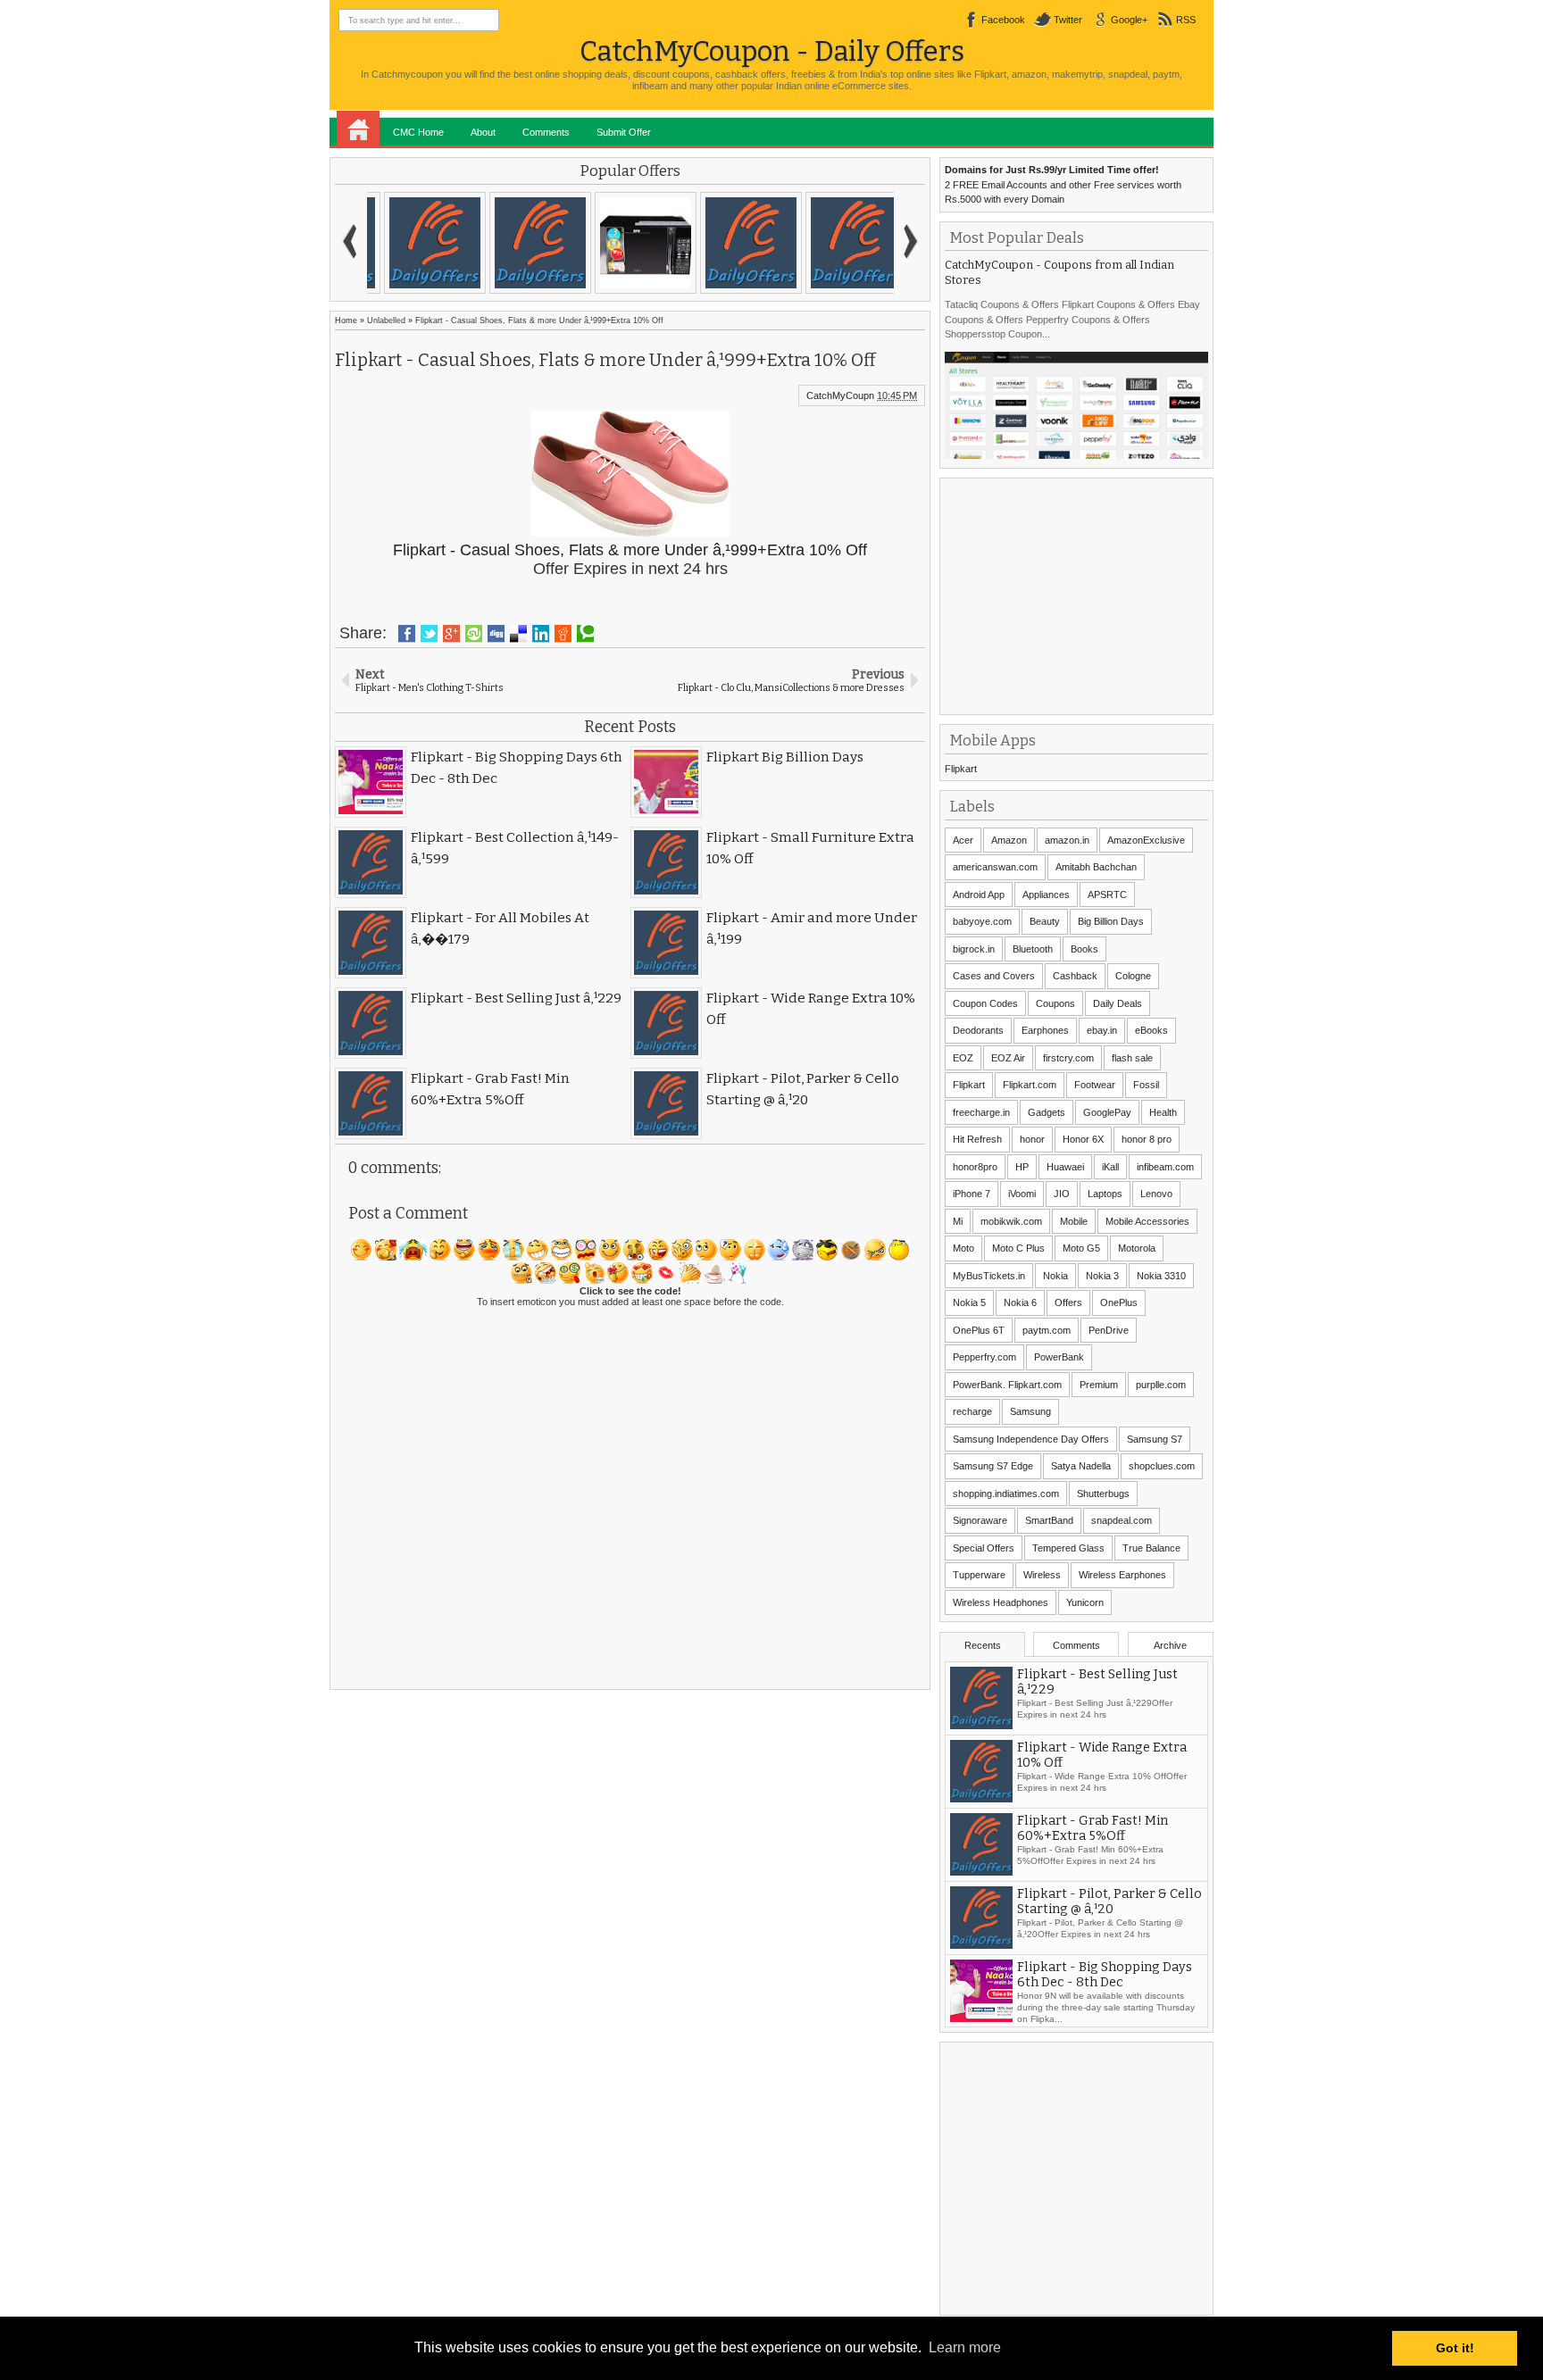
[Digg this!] (496, 634)
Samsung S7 (1155, 1439)
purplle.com (1161, 1385)
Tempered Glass (1068, 1548)
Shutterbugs (1103, 1494)
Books (1084, 949)
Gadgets (1047, 1112)
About (483, 132)
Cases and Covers (994, 976)
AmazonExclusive (1146, 840)
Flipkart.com (1030, 1085)
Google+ (1129, 20)
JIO (1062, 1194)
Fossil (1146, 1085)
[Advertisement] (1079, 595)
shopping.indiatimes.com (1006, 1494)
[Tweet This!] (429, 634)
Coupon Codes (985, 1003)
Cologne (1133, 976)
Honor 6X (1083, 1139)
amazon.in (1067, 840)
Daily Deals (1118, 1003)
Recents (983, 1645)
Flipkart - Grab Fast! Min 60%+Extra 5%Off (1093, 1830)
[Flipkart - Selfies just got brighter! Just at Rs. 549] (525, 243)
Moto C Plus (1018, 1248)
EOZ (963, 1058)
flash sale (1132, 1058)
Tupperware (979, 1575)
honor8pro (975, 1167)
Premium (1099, 1385)
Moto (963, 1248)
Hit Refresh (977, 1139)
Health (1163, 1112)
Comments (546, 132)
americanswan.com (995, 867)
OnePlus (1119, 1302)
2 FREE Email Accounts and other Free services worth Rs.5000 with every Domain (1063, 184)
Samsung (1030, 1411)
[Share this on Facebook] (407, 634)
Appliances (1046, 895)
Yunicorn (1085, 1602)
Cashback (1075, 976)
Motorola (1137, 1248)
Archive (1170, 1645)
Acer (963, 840)
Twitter (1068, 20)
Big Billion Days (1111, 921)
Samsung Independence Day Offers (1031, 1439)
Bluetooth (1033, 949)
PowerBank (1059, 1357)
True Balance (1151, 1548)
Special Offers (984, 1548)
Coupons (1055, 1003)
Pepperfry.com (984, 1357)
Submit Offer (624, 132)
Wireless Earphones (1122, 1575)
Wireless (1042, 1575)
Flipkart (961, 769)
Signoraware (980, 1520)
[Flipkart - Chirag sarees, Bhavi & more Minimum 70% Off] (630, 243)
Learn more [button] (965, 2347)
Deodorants (978, 1030)
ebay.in (1102, 1030)
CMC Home (418, 132)
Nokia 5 (969, 1302)
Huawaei (1065, 1167)
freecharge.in (981, 1112)
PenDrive (1109, 1330)
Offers (1068, 1302)
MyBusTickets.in (989, 1276)
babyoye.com (982, 921)
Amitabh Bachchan (1096, 867)
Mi (958, 1221)
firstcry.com (1068, 1058)
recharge (972, 1411)
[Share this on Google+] (451, 634)
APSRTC (1107, 895)
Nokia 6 (1020, 1302)
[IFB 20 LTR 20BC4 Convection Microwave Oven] (420, 243)
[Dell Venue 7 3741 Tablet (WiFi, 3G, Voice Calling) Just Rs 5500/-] (736, 243)
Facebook (1003, 20)
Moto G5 (1081, 1248)
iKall (1110, 1167)
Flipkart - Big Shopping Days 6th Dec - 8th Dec (1105, 1976)
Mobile (1074, 1221)
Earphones (1045, 1030)
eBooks (1151, 1030)
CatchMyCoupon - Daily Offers (772, 51)
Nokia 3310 (1161, 1276)
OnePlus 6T (979, 1330)
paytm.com (1047, 1330)
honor (1032, 1139)
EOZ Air (1008, 1058)
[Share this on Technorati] (585, 634)
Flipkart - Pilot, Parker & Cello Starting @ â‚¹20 (1109, 1903)
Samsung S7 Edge (993, 1466)
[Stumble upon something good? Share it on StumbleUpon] (474, 634)
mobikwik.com (1011, 1221)
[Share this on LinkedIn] (541, 634)
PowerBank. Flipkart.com (1007, 1385)
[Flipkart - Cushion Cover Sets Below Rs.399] (841, 243)
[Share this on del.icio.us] (518, 634)
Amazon (1009, 840)
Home (358, 129)
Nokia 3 (1102, 1276)
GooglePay (1107, 1112)
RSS (1186, 20)
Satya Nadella (1081, 1466)
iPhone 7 (972, 1194)
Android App (979, 895)
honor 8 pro (1147, 1139)
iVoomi (1022, 1194)
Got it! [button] (1455, 2348)
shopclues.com (1162, 1466)
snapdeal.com (1122, 1520)
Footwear (1095, 1085)
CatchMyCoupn (840, 395)
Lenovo (1156, 1194)
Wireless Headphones (1001, 1602)
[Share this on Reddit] (563, 634)
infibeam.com (1165, 1167)
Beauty (1045, 921)
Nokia (1055, 1276)
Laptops (1105, 1194)
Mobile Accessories (1147, 1221)
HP (1022, 1167)
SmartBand (1049, 1520)
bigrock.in (974, 949)
